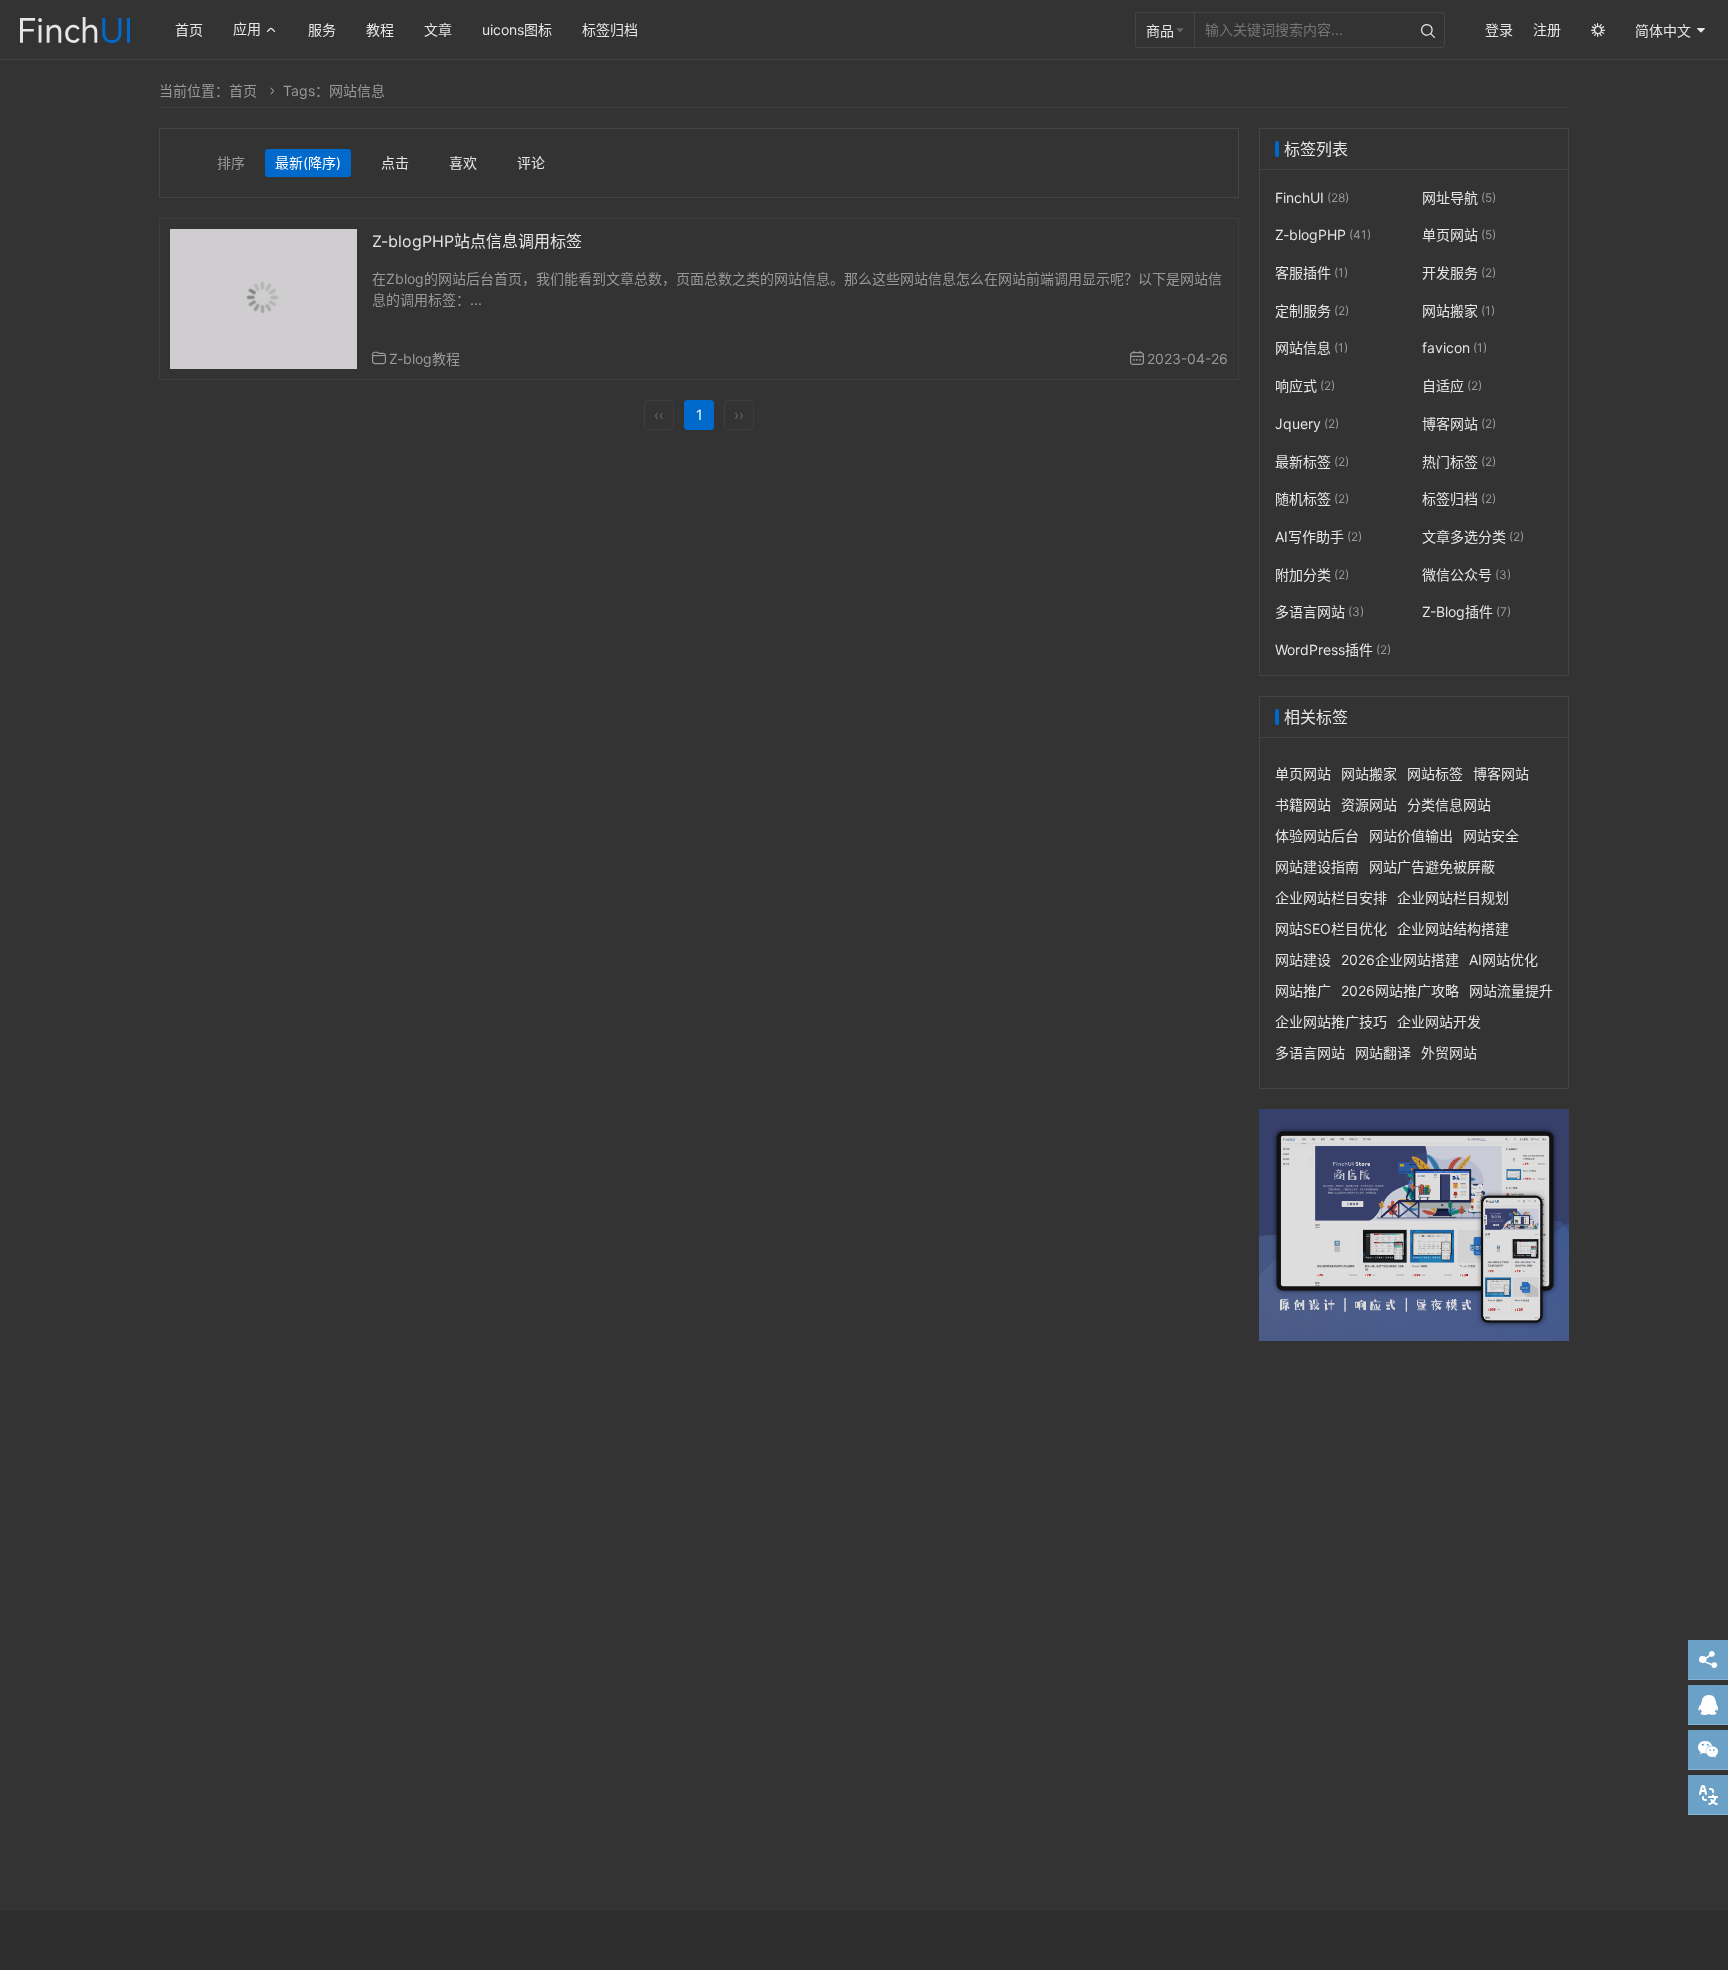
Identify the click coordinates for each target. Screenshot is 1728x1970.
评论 (531, 162)
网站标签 (1435, 773)
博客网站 (1459, 423)
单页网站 (1459, 235)
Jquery (1307, 423)
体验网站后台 (1317, 835)
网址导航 (1459, 197)
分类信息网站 (1449, 804)
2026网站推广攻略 (1400, 990)
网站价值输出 (1411, 835)
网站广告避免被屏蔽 (1432, 866)
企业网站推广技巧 (1331, 1021)
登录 (1499, 29)
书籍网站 (1303, 804)
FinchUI (1312, 197)
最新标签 (1312, 461)
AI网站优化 (1503, 959)
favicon (1454, 348)
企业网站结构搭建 (1453, 928)
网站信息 (1311, 348)
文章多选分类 (1473, 536)
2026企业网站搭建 (1400, 959)
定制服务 (1312, 310)
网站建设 (1303, 959)
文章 (438, 29)
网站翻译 (1383, 1052)
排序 (231, 162)
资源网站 (1369, 804)
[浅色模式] (1598, 30)
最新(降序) (308, 162)
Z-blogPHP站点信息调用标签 (477, 241)
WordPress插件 (1333, 649)
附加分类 (1312, 574)
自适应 (1452, 385)
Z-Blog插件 (1466, 611)
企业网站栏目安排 (1331, 897)
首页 (189, 29)
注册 (1547, 29)
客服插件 (1311, 272)
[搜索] (1428, 30)
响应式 (1305, 385)
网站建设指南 (1317, 866)
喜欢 (463, 162)
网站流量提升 (1511, 990)
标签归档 (610, 29)
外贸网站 (1449, 1052)
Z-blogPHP (1323, 235)
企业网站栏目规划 (1453, 897)
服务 (322, 29)
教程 (380, 29)
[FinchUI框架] (75, 27)
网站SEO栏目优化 (1331, 928)
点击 (395, 162)
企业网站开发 (1439, 1021)
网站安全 (1491, 835)
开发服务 (1459, 272)
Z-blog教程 (424, 358)
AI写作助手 (1318, 536)
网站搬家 (1458, 310)
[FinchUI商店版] (1414, 1225)
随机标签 (1312, 498)
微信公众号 (1466, 574)
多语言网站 (1319, 611)
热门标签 (1459, 461)
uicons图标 (517, 29)
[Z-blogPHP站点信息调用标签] (263, 297)
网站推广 (1303, 990)
